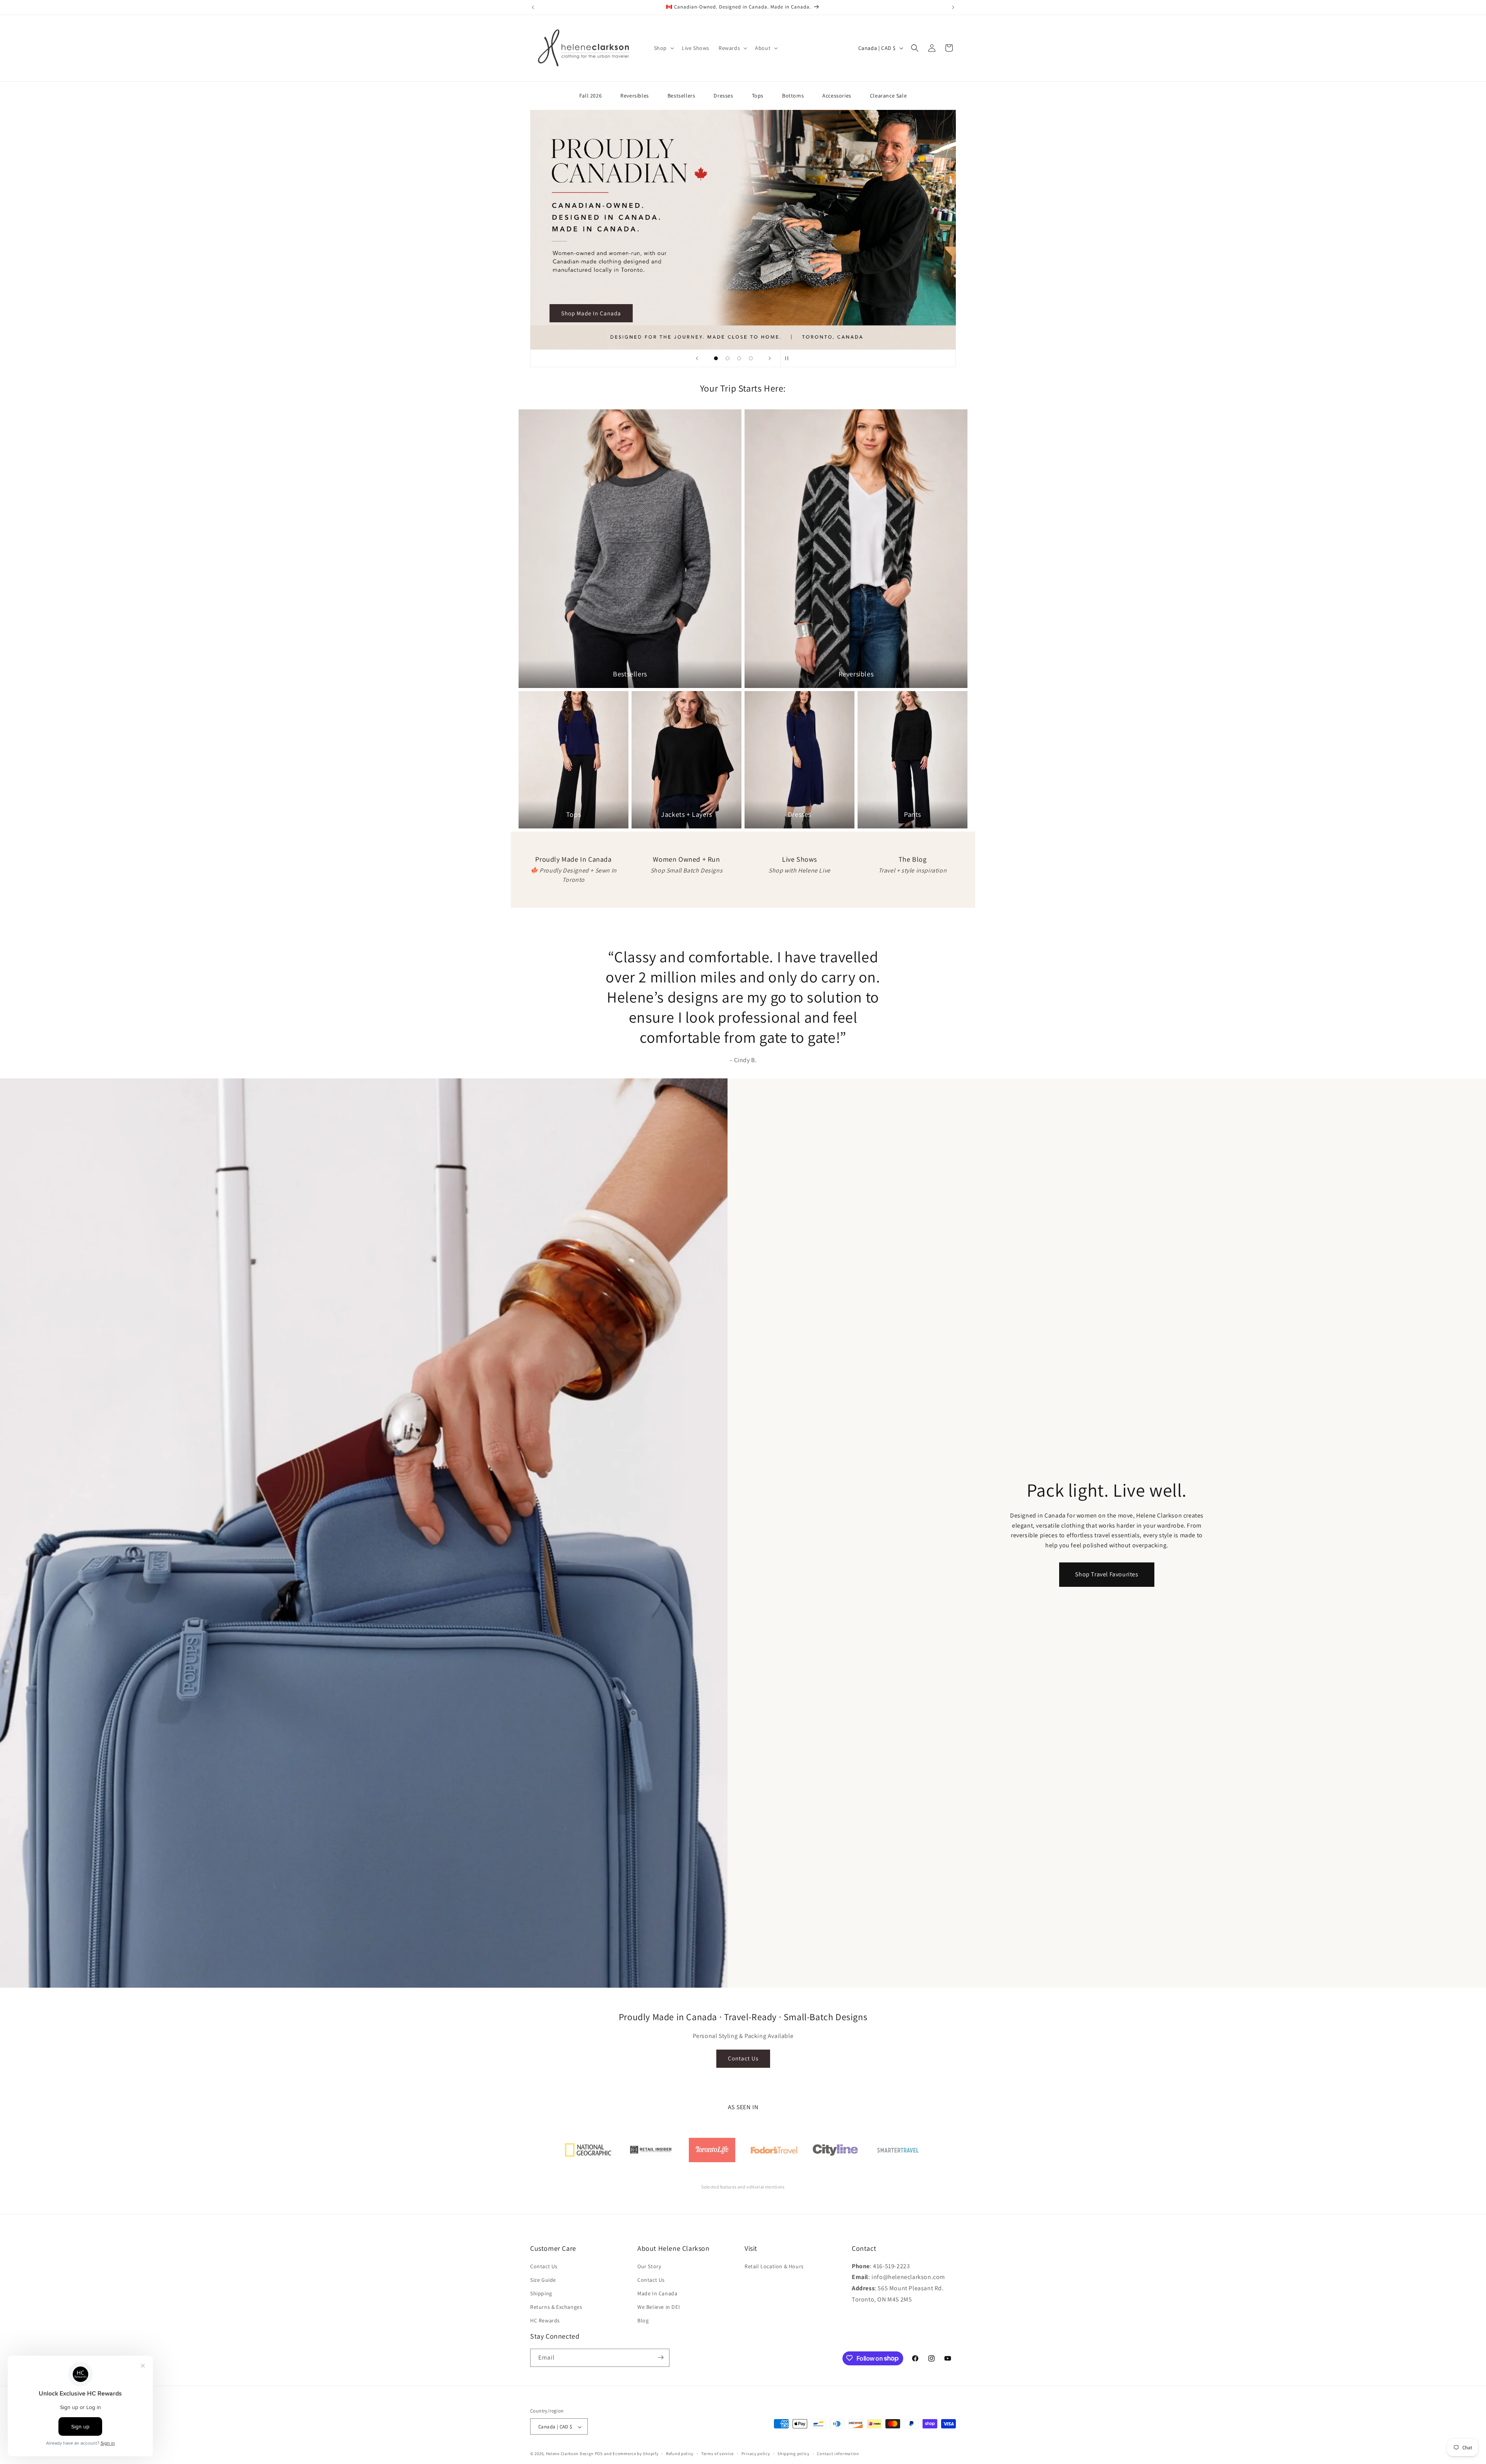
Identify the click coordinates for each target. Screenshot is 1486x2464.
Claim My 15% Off (668, 1263)
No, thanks (668, 1308)
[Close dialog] (884, 1128)
